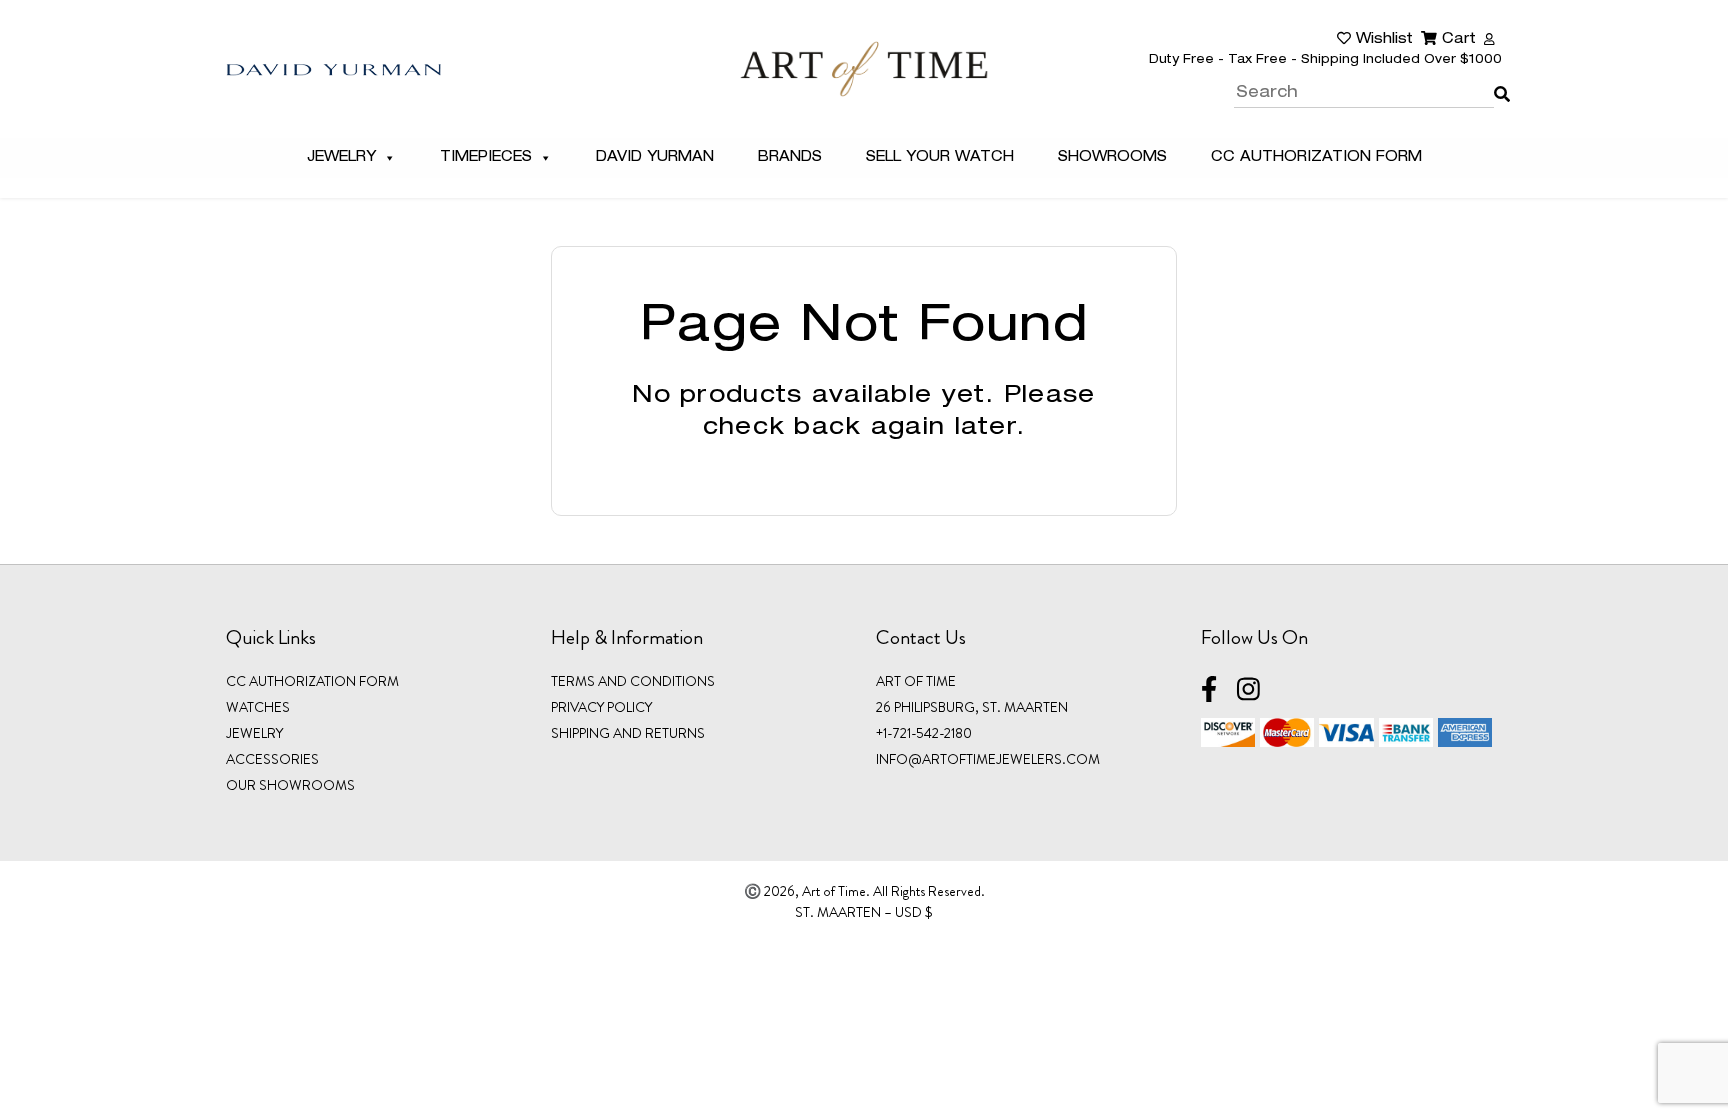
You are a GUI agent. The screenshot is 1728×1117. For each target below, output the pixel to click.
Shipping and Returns (628, 733)
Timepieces (486, 158)
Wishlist (1382, 40)
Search (1498, 80)
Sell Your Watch (940, 158)
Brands (790, 158)
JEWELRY (254, 733)
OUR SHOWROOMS (290, 785)
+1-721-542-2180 (924, 733)
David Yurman (655, 158)
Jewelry (341, 158)
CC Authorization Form (1316, 158)
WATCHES (258, 707)
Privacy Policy (601, 707)
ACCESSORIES (272, 759)
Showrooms (1112, 158)
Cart (1456, 40)
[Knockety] (864, 68)
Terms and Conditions (633, 681)
